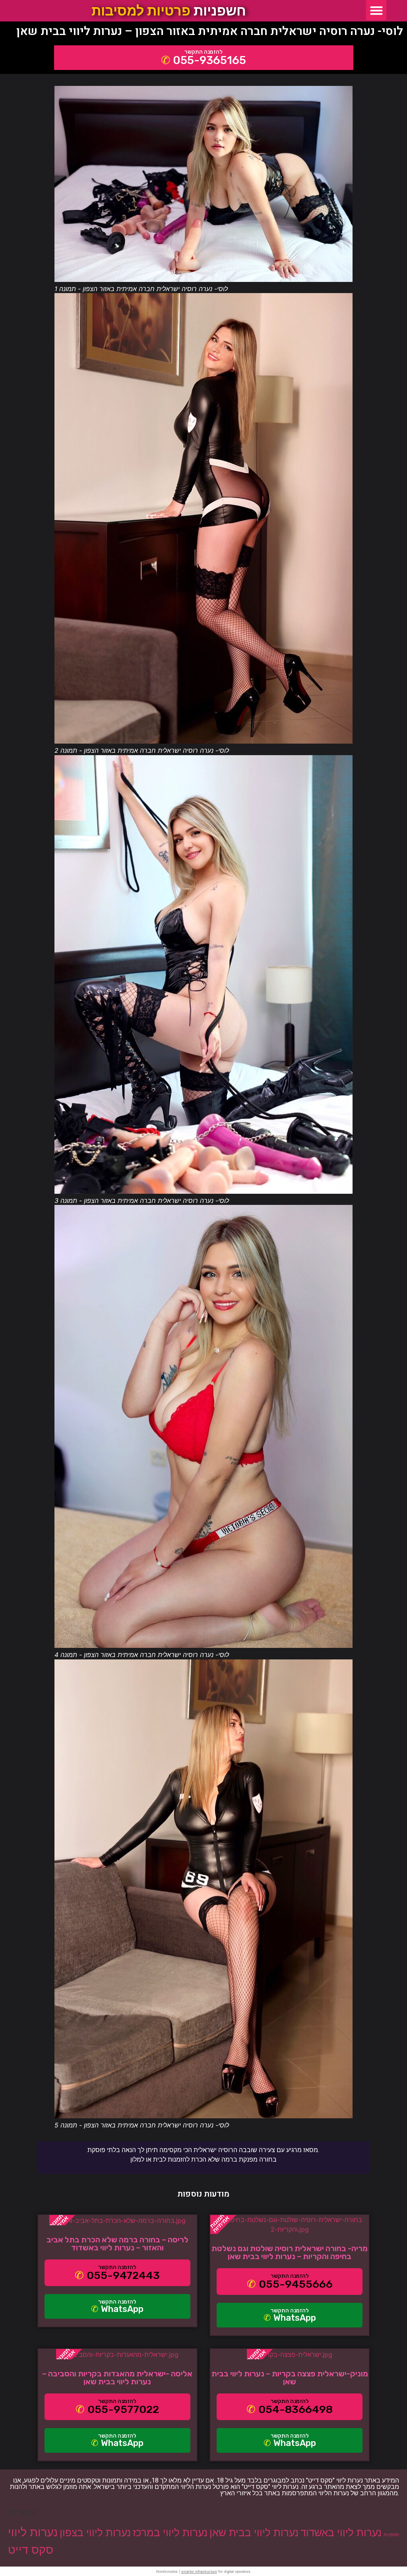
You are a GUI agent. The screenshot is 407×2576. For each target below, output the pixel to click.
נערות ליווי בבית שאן (254, 2532)
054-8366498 (296, 2409)
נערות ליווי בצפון (95, 2532)
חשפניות (169, 11)
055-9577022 (123, 2409)
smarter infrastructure (199, 2571)
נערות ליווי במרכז (170, 2532)
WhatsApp (122, 2309)
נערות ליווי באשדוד (341, 2532)
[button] (376, 10)
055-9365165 (209, 60)
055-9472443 (123, 2275)
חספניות (391, 2535)
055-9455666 (296, 2284)
